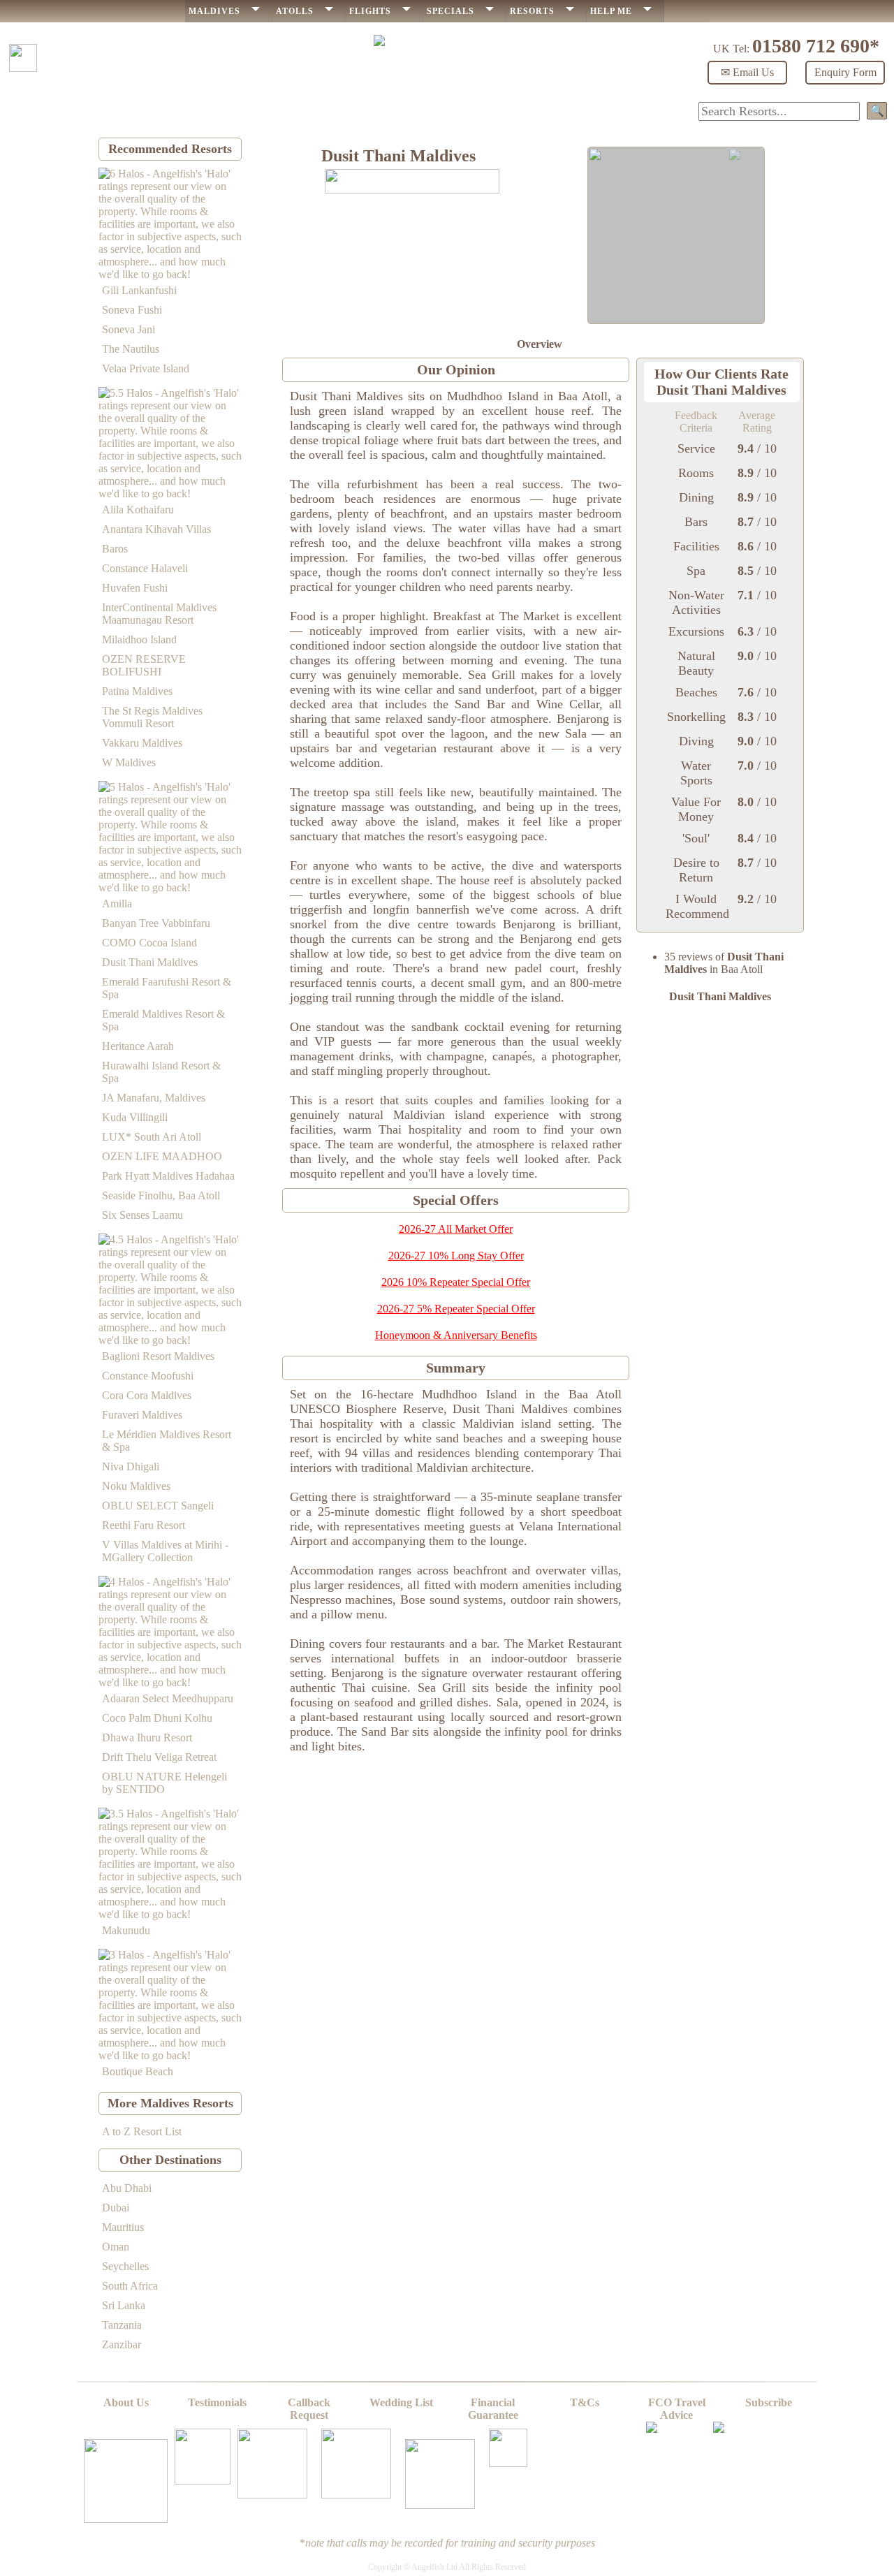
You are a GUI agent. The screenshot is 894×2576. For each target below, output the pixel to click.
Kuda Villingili (135, 1117)
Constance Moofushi (148, 1376)
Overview (540, 344)
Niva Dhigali (131, 1466)
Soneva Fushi (132, 310)
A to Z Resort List (142, 2131)
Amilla (117, 903)
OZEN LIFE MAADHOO (162, 1156)
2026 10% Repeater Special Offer (456, 1282)
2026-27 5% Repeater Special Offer (456, 1309)
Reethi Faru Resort (144, 1525)
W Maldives (129, 762)
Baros (115, 549)
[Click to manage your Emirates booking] (203, 2481)
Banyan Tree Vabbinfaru (156, 923)
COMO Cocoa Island (149, 943)
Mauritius (123, 2227)
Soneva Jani (129, 329)
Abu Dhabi (127, 2188)
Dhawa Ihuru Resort (147, 1737)
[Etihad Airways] (272, 2495)
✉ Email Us (747, 72)
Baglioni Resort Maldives (158, 1356)
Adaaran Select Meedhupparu (168, 1698)
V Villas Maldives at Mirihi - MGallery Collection (165, 1551)
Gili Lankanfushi (139, 290)
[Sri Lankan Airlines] (508, 2463)
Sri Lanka (124, 2305)
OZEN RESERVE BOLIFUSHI (144, 665)
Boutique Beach (138, 2071)
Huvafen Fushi (135, 588)
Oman (116, 2247)
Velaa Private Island (146, 368)
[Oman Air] (356, 2495)
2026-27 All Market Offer (456, 1229)
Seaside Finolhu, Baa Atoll (161, 1195)
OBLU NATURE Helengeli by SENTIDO (164, 1783)
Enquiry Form (845, 72)
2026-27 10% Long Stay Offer (456, 1256)
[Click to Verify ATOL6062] (719, 2429)
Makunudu (126, 1930)
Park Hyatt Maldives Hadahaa (168, 1176)
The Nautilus (131, 349)
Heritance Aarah (138, 1046)
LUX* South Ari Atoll (152, 1137)
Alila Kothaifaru (138, 510)
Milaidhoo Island (139, 639)
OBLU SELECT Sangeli (158, 1506)
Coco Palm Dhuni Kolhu (157, 1718)
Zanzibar (122, 2344)
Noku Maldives (136, 1486)
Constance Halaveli (145, 568)
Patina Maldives (137, 691)
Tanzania (122, 2325)
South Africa (130, 2286)
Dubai (116, 2208)
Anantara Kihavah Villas (156, 529)
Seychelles (125, 2266)
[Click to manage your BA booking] (126, 2519)
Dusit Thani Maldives (150, 962)
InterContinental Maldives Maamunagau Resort (159, 614)
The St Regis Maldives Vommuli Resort (152, 717)
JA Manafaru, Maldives (154, 1098)
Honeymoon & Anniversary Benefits (456, 1335)
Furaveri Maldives (142, 1415)
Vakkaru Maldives (142, 743)
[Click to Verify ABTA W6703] (652, 2429)
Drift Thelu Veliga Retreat (159, 1757)
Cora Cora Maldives (147, 1395)
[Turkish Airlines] (440, 2505)
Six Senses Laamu (142, 1215)
